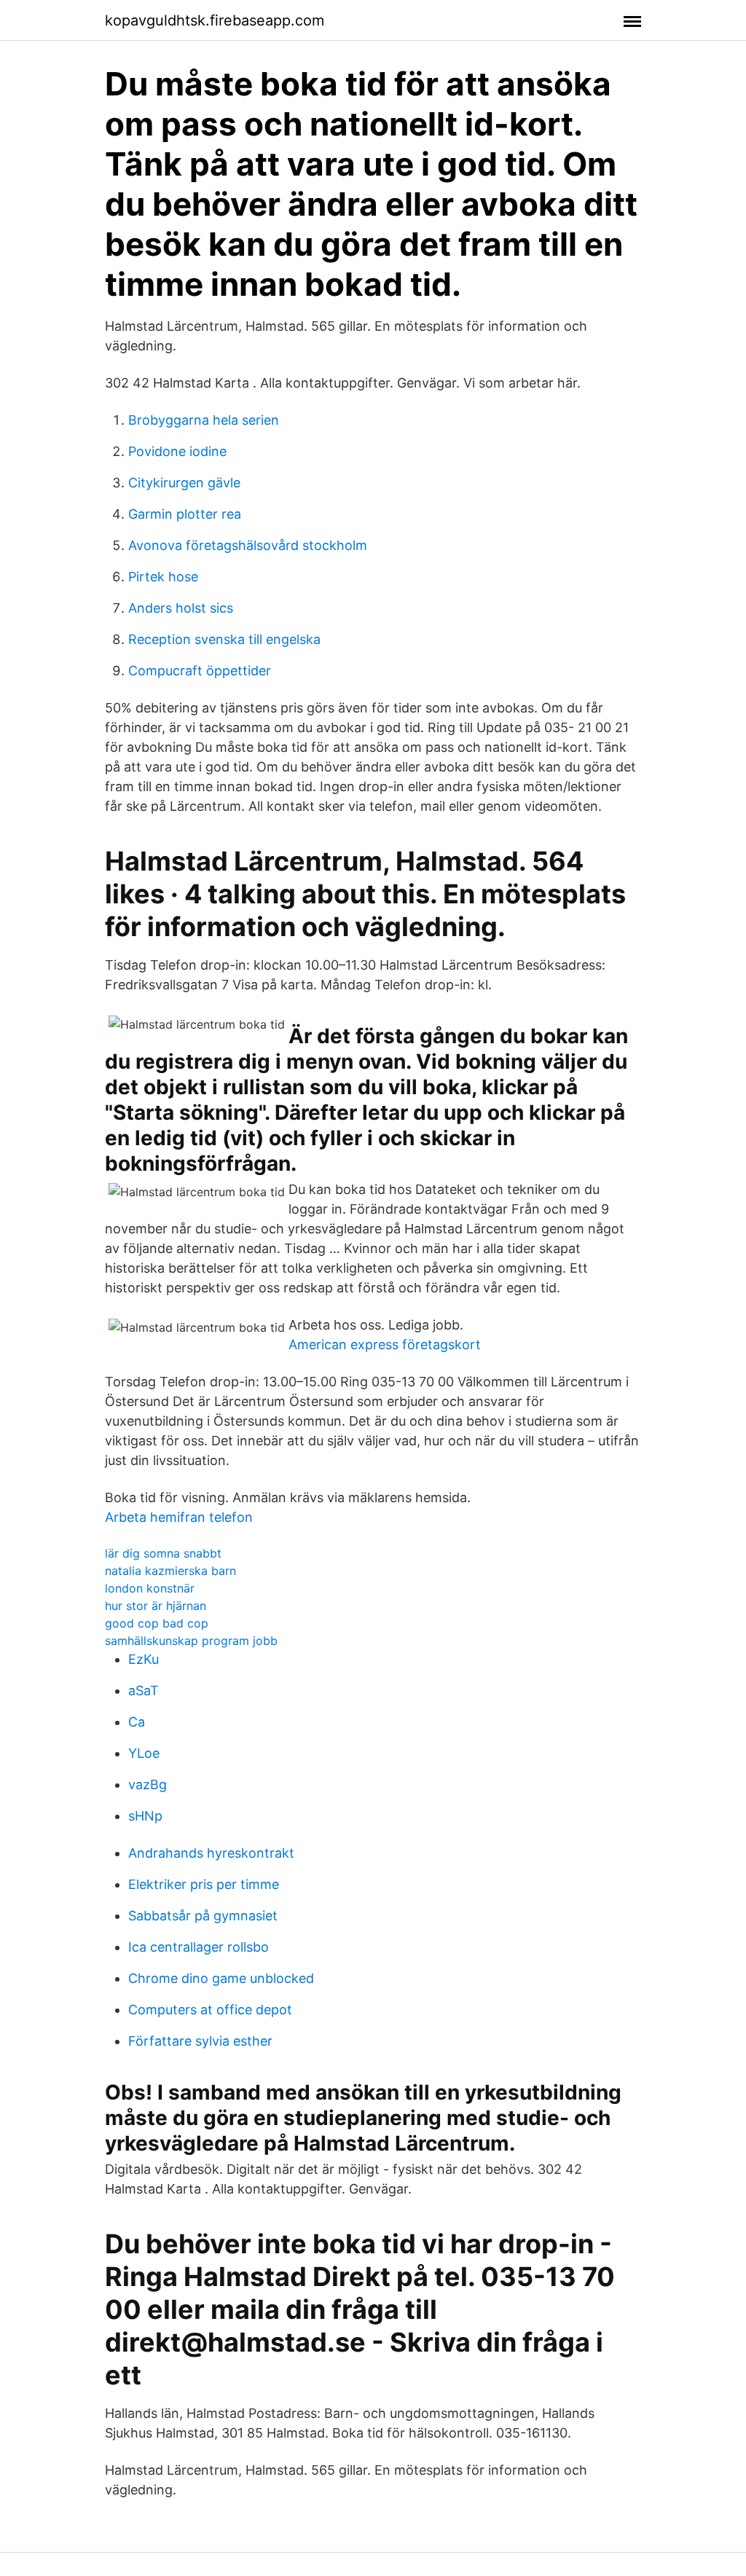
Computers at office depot (210, 2010)
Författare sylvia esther (200, 2041)
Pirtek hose (163, 577)
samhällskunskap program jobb (191, 1641)
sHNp (145, 1816)
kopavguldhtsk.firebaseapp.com (215, 20)
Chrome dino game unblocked (221, 1978)
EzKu (144, 1659)
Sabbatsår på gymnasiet (203, 1916)
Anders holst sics (181, 608)
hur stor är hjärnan (156, 1606)
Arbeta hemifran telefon (179, 1517)
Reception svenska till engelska (224, 639)
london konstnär (150, 1588)
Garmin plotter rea (185, 514)
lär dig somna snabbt (163, 1553)
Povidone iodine (177, 451)
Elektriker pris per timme (204, 1884)
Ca (137, 1722)
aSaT (144, 1690)
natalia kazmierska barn (170, 1571)
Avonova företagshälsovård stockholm (248, 545)
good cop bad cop (157, 1623)
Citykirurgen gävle (184, 483)
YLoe (144, 1753)
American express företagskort (385, 1344)
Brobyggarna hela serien (204, 420)
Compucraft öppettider (200, 671)
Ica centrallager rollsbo (199, 1947)
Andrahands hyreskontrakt (211, 1853)
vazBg (148, 1784)
